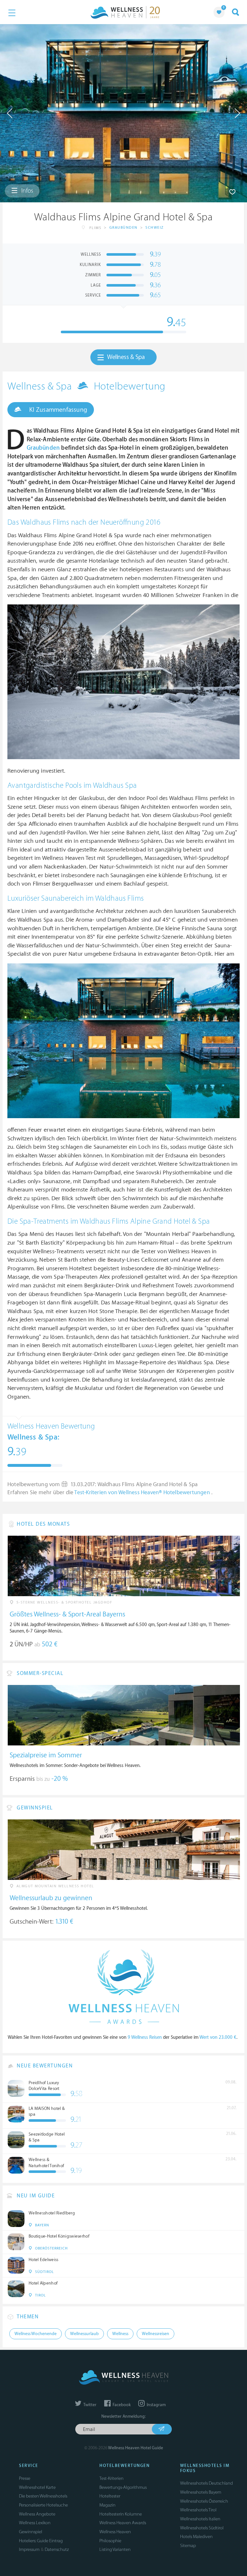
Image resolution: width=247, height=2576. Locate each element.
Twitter (89, 2405)
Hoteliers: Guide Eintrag (41, 2541)
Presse (25, 2478)
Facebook (121, 2405)
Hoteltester (110, 2496)
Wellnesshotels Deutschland (206, 2483)
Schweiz (155, 228)
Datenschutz (57, 2549)
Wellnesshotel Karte (37, 2487)
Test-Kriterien (111, 2478)
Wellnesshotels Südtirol (202, 2528)
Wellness (120, 2334)
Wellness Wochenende (36, 2334)
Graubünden (123, 228)
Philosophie (110, 2541)
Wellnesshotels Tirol (198, 2510)
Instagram (156, 2405)
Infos (27, 191)
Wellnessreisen (156, 2334)
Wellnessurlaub (84, 2334)
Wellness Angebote (37, 2514)
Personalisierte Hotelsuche (43, 2505)
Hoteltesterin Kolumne (121, 2514)
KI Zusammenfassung (57, 410)
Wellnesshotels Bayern (201, 2492)
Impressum (29, 2549)
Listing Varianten (115, 2549)
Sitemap (188, 2546)
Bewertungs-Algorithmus (123, 2487)
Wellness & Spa (126, 357)
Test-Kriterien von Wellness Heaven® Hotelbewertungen (143, 1493)
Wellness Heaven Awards (123, 2523)
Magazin (107, 2505)
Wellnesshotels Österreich (204, 2501)
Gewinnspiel (31, 2532)
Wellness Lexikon (35, 2523)
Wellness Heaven (115, 2532)
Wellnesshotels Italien (200, 2519)
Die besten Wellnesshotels (43, 2496)
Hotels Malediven (196, 2537)
